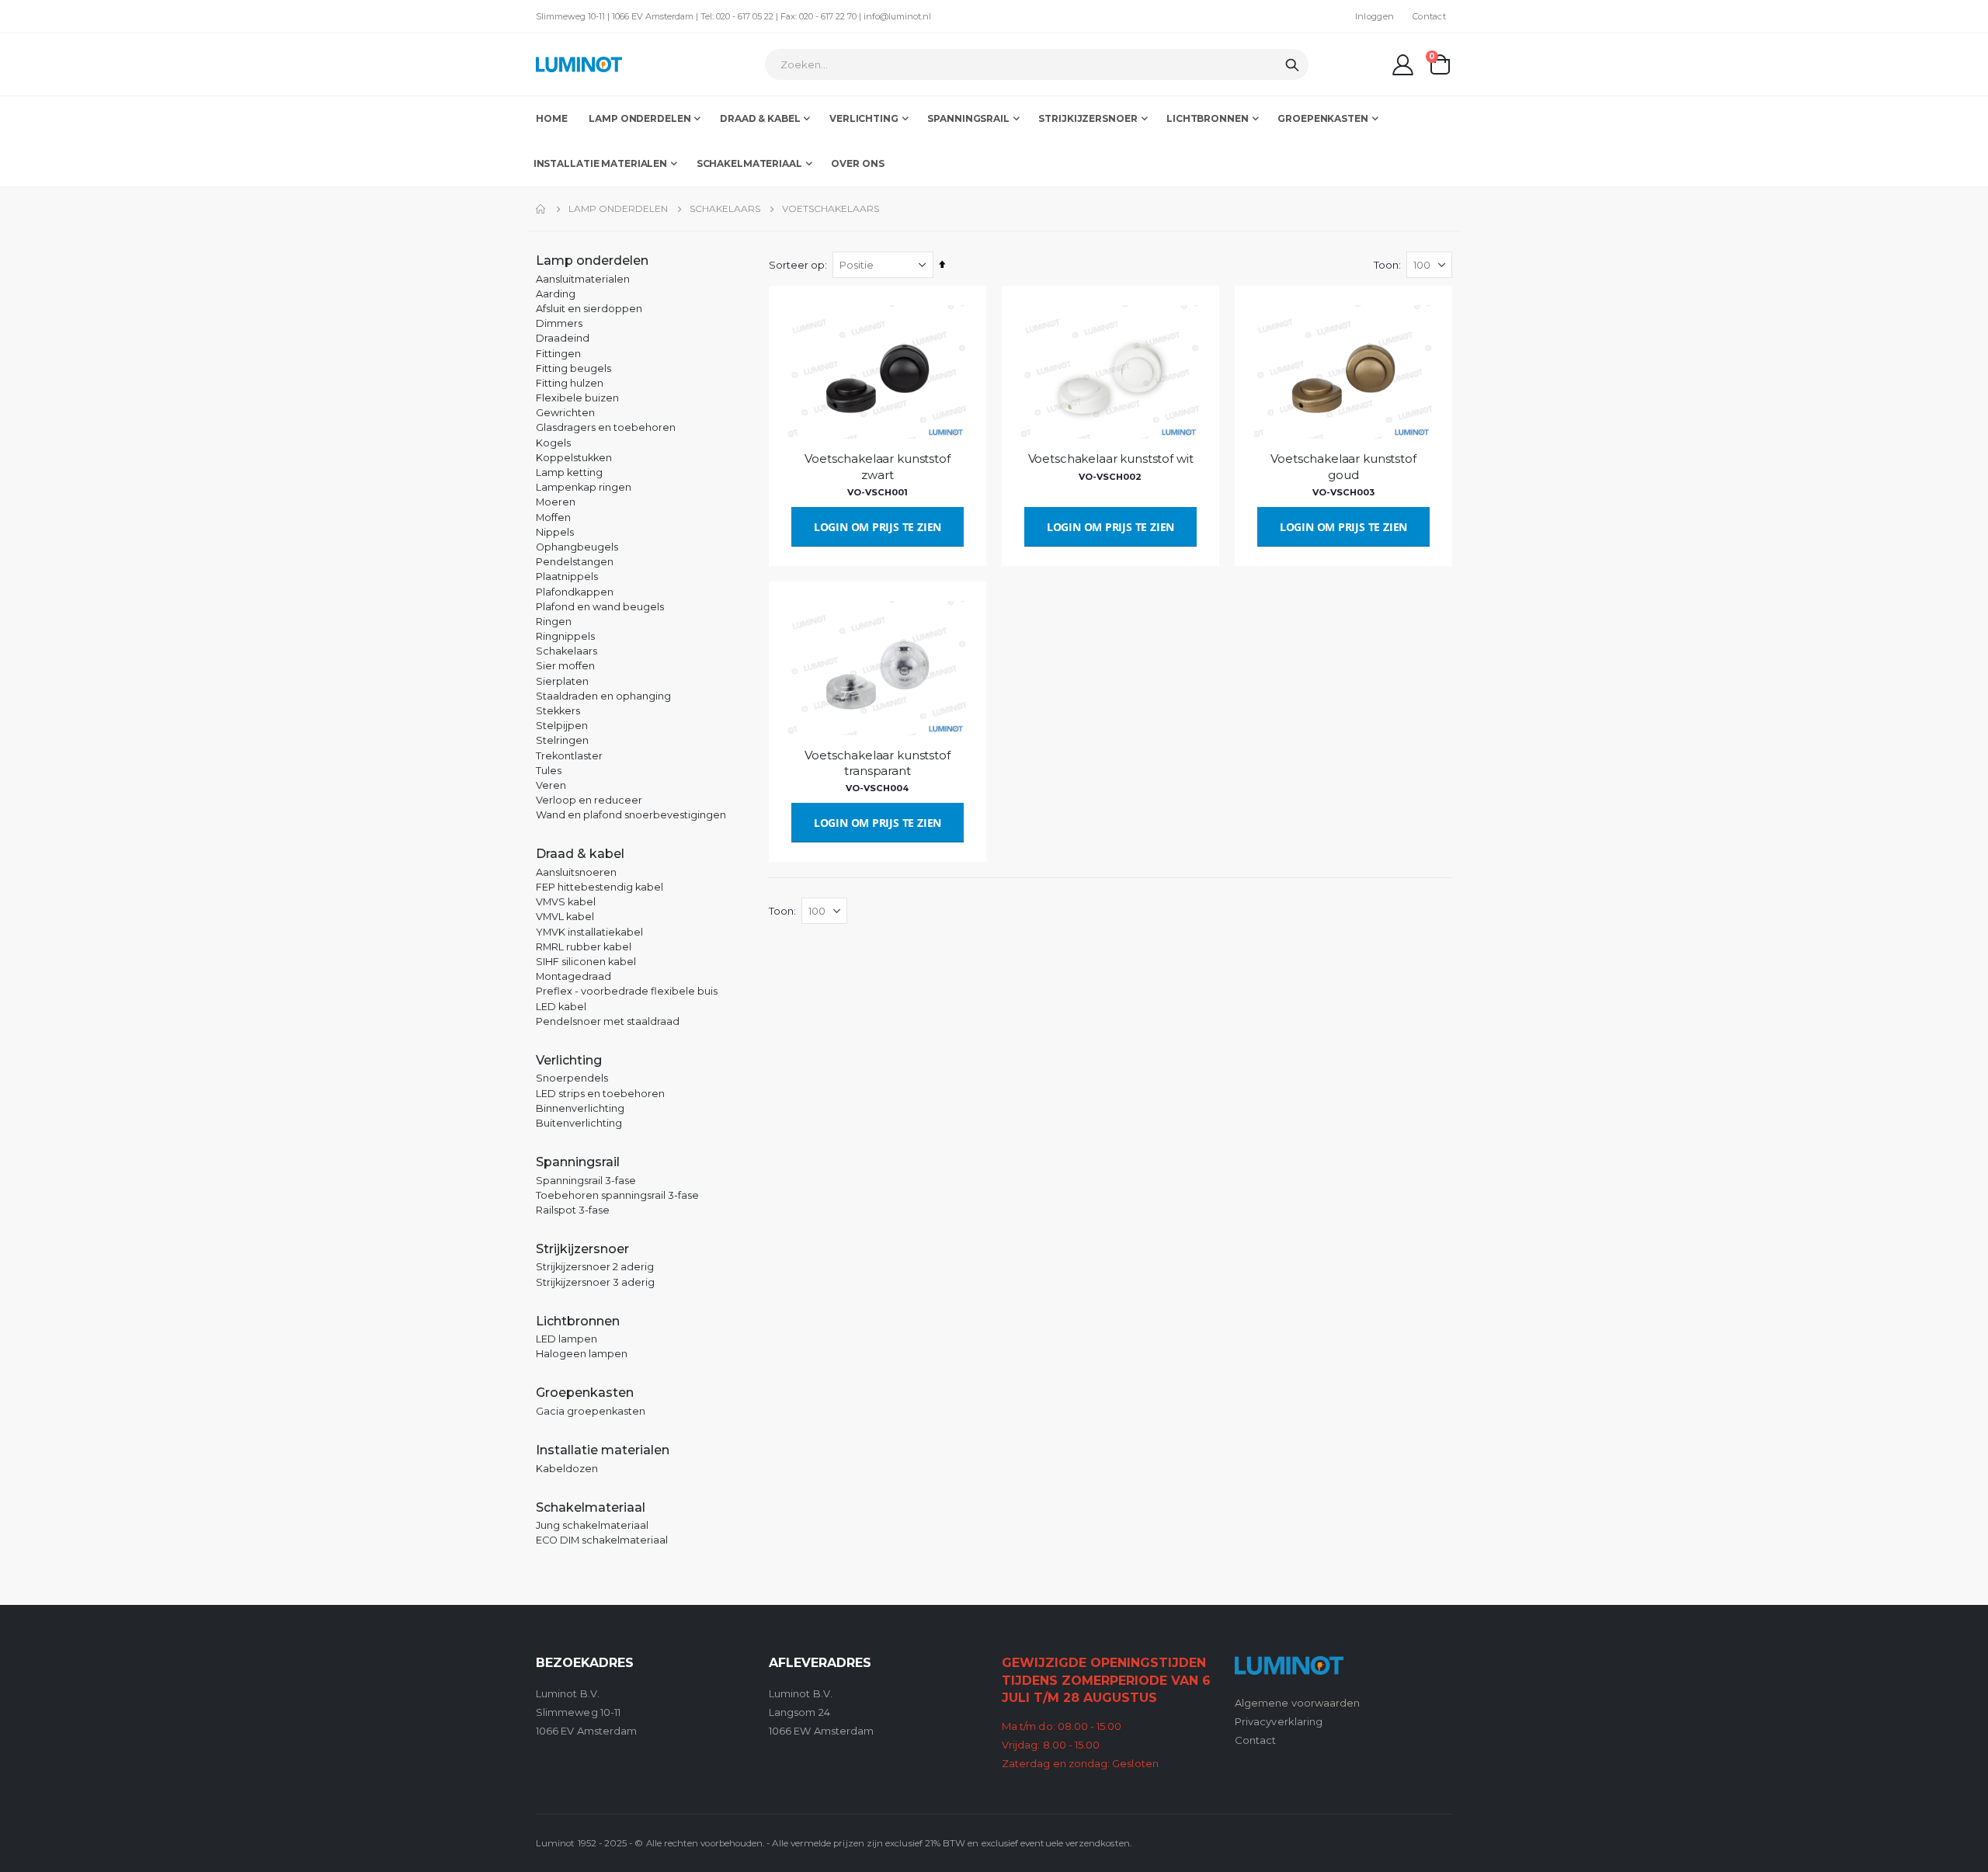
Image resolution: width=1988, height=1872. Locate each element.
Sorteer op (797, 265)
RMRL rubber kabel (584, 947)
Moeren (556, 502)
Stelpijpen (562, 726)
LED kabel (561, 1007)
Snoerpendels (572, 1078)
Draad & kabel (580, 854)
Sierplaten (562, 681)
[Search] (1292, 65)
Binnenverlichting (580, 1108)
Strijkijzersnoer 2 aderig (595, 1267)
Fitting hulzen (570, 383)
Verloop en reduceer (589, 800)
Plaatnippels (567, 577)
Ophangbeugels (577, 547)
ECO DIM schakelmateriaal (602, 1540)
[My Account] (1403, 65)
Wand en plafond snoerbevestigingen (631, 815)
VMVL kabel (565, 917)
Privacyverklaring (1279, 1721)
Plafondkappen (575, 592)
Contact (1429, 16)
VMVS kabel (566, 902)
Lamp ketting (569, 472)
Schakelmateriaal (591, 1507)
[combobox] (1037, 64)
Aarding (556, 294)
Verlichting (569, 1060)
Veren (551, 785)
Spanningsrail (578, 1162)
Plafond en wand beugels (600, 607)
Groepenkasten (585, 1393)
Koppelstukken (574, 458)
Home (541, 209)
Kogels (553, 443)
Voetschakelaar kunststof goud (1343, 466)
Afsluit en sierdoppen (589, 309)
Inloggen (1375, 16)
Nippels (555, 532)
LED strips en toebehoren (600, 1094)
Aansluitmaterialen (583, 279)
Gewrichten (565, 413)
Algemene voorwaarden (1297, 1703)
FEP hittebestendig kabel (600, 887)
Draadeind (563, 338)
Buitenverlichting (579, 1123)
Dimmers (559, 323)
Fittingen (558, 354)
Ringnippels (565, 636)
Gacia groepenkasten (591, 1411)
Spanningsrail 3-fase (586, 1181)
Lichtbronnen (578, 1321)
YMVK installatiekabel (589, 932)
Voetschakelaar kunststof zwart (877, 466)
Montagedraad (573, 976)
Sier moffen (565, 666)
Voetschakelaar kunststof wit (1111, 458)
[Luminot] (579, 64)
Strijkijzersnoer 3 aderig (595, 1282)
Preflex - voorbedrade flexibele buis (627, 991)
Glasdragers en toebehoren (606, 427)
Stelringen (562, 740)
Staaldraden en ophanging (603, 696)
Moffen (553, 517)
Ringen (554, 622)
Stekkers (558, 711)
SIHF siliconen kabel (586, 962)
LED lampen (567, 1339)
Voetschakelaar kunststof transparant (877, 763)
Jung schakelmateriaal (592, 1525)
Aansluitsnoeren (576, 872)
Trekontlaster (569, 756)
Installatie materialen (603, 1450)
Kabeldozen (567, 1469)
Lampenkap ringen (584, 487)
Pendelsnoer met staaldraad (608, 1021)
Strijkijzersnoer (582, 1249)
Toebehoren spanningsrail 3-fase (617, 1195)
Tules (549, 771)
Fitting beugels (573, 368)
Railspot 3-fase (573, 1210)
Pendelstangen (575, 562)
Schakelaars (725, 209)
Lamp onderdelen (618, 209)
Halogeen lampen (582, 1354)
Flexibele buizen (577, 398)
